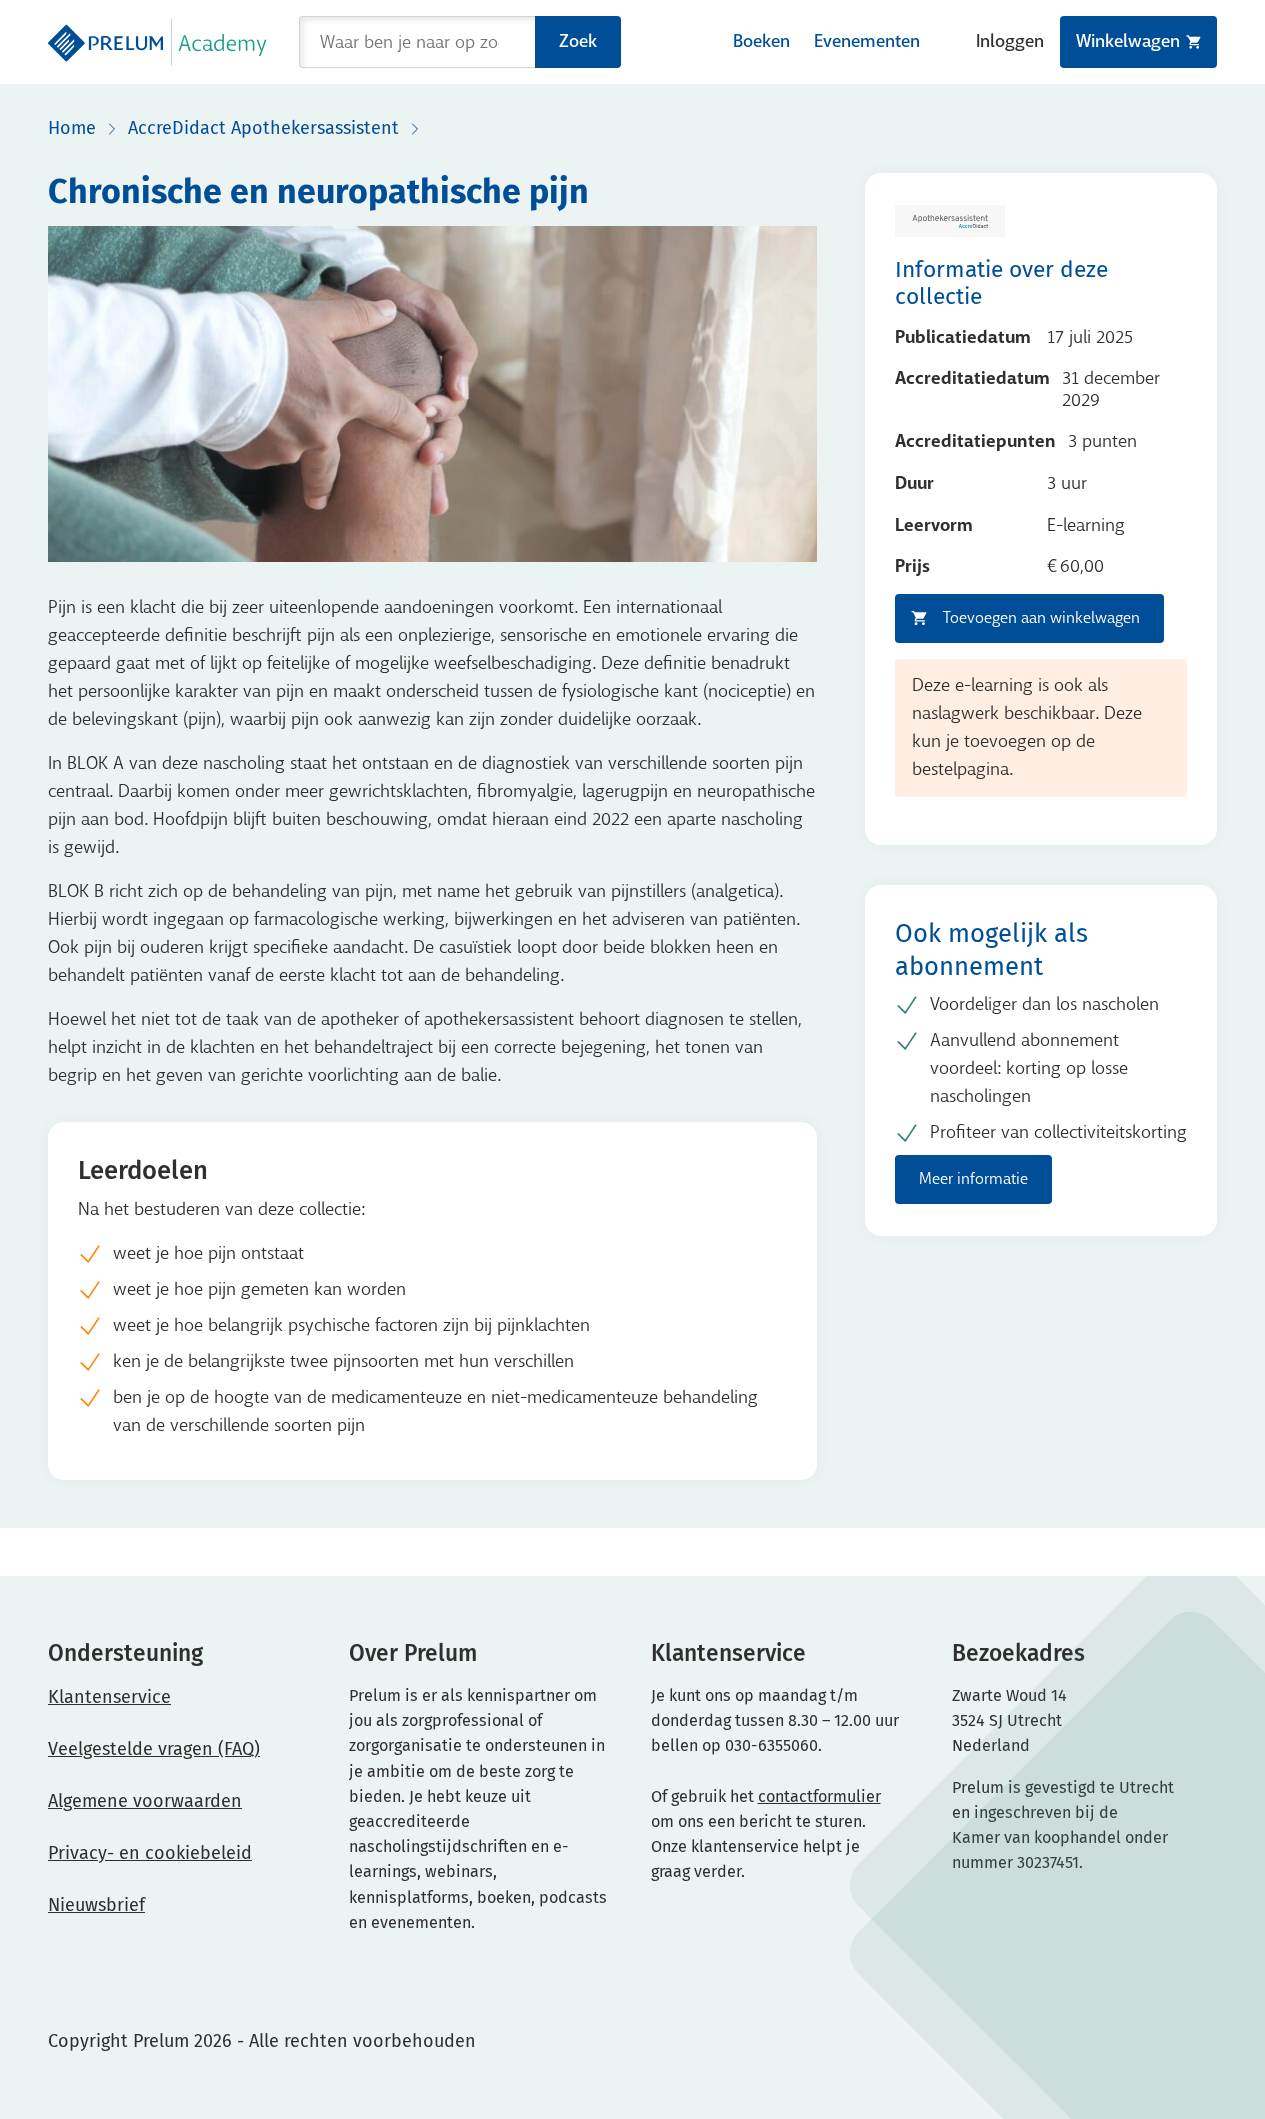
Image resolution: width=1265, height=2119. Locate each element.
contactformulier (819, 1796)
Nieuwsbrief (96, 1905)
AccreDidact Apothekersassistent (263, 128)
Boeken (761, 41)
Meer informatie (973, 1178)
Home (72, 128)
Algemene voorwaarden (145, 1801)
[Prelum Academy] (157, 42)
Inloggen (1010, 41)
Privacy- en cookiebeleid (150, 1853)
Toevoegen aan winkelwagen (1041, 617)
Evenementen (867, 41)
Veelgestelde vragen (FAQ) (154, 1749)
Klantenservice (109, 1697)
